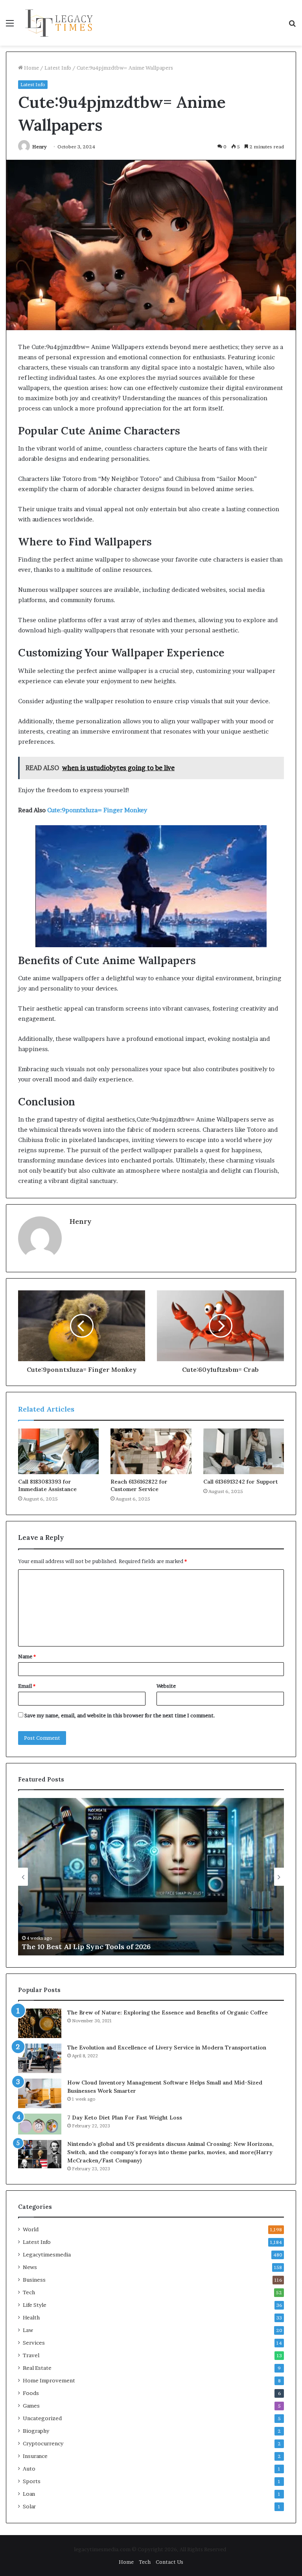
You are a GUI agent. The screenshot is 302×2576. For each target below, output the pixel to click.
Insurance (35, 2456)
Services (34, 2343)
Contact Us (169, 2562)
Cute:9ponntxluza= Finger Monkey (97, 810)
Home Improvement (49, 2380)
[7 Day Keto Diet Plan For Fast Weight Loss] (40, 2124)
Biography (36, 2431)
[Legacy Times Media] (60, 23)
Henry (40, 147)
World (31, 2229)
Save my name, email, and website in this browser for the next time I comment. (120, 1715)
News (30, 2267)
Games (31, 2406)
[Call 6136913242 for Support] (244, 1451)
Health (31, 2317)
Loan (29, 2494)
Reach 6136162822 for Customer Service (139, 1485)
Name (27, 1656)
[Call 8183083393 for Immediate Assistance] (58, 1451)
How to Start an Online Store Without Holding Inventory (135, 1947)
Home (31, 68)
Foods (31, 2393)
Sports (32, 2481)
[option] (163, 1877)
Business (34, 2280)
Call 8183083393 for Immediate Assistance (47, 1485)
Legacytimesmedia (47, 2254)
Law (28, 2330)
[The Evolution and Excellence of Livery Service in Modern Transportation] (40, 2058)
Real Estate (37, 2368)
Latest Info (58, 68)
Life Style (35, 2305)
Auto (29, 2469)
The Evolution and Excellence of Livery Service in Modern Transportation (167, 2047)
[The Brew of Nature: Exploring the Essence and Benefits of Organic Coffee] (40, 2023)
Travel (31, 2355)
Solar (29, 2506)
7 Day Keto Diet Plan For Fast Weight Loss (125, 2118)
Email (27, 1686)
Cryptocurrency (43, 2443)
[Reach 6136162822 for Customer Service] (151, 1451)
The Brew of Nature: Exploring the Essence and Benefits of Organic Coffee (168, 2012)
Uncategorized (42, 2418)
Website (166, 1686)
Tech (29, 2292)
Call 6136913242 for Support (241, 1482)
